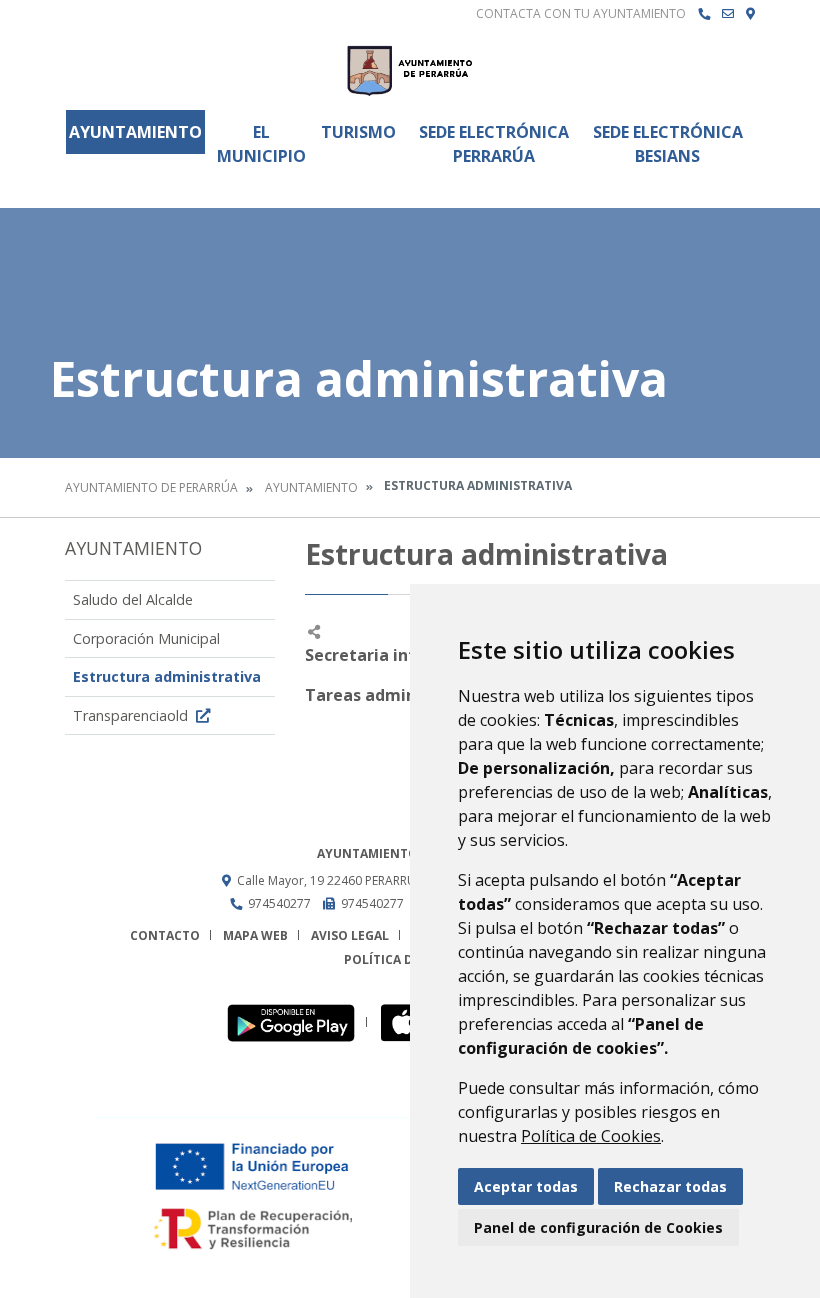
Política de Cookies (591, 1136)
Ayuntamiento (135, 132)
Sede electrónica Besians (668, 144)
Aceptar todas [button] (526, 1186)
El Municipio (261, 144)
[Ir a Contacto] (728, 14)
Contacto (165, 935)
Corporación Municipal (146, 638)
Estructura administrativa (167, 676)
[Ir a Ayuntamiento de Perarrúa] (409, 70)
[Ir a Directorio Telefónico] (704, 14)
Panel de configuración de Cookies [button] (598, 1227)
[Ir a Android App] (296, 1022)
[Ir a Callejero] (750, 14)
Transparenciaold (132, 715)
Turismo (358, 132)
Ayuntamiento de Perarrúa (151, 487)
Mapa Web (255, 935)
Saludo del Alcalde (133, 599)
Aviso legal (350, 935)
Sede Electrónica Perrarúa (494, 144)
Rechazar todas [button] (670, 1186)
